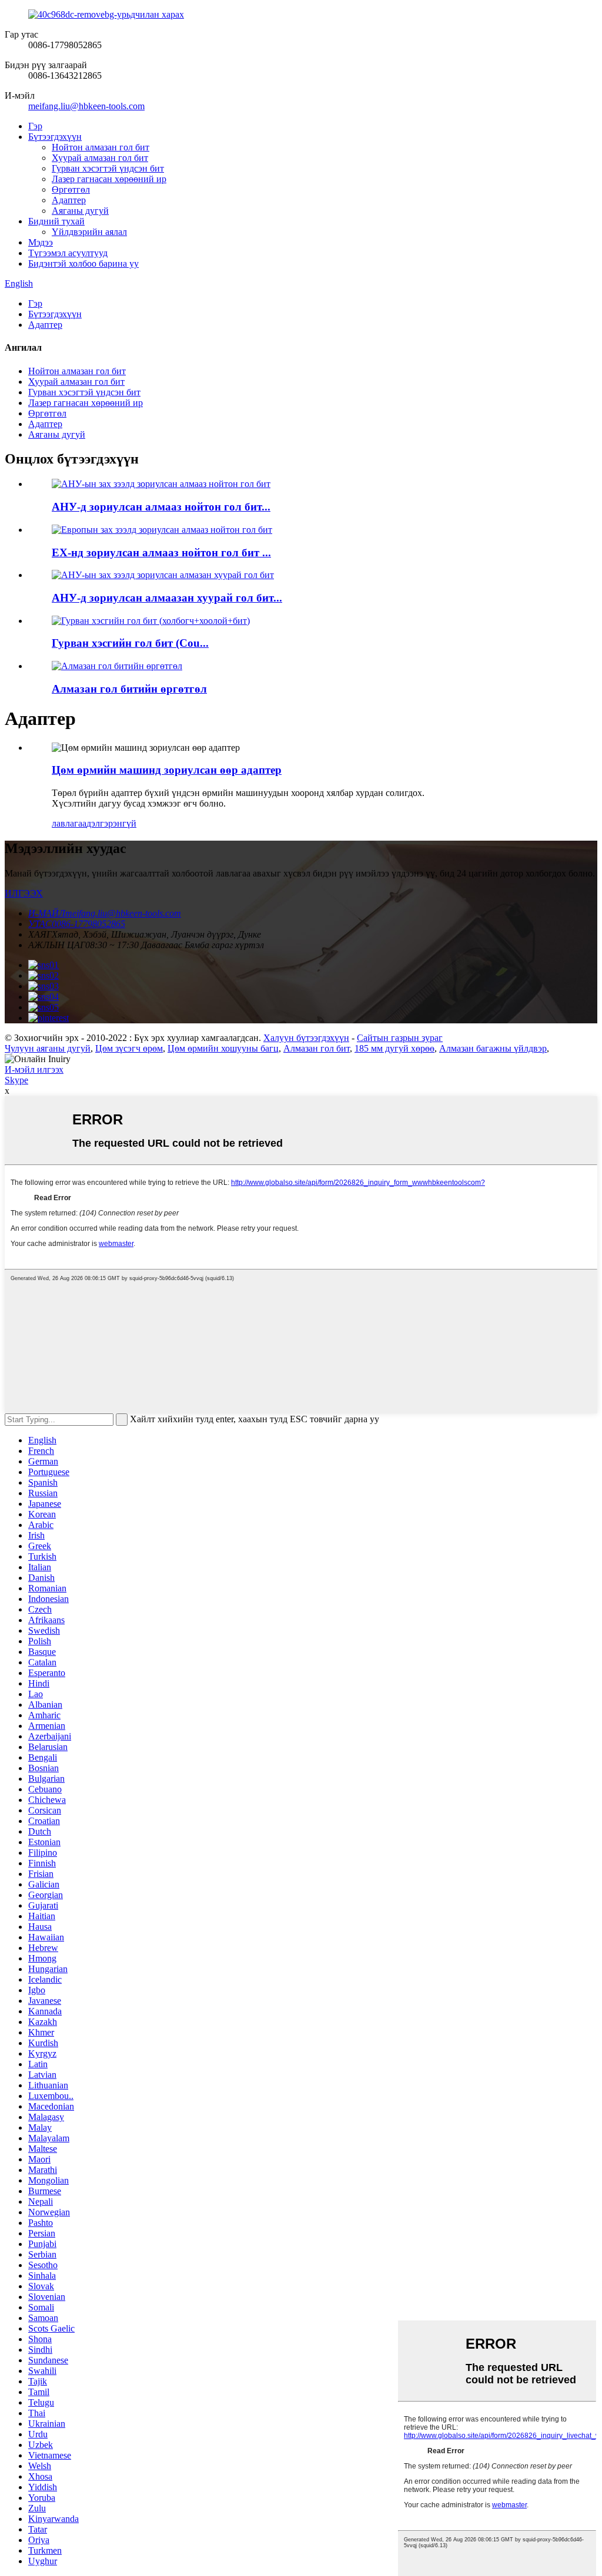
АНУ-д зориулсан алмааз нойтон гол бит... (161, 507)
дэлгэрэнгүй (111, 823)
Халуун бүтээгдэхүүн (306, 1038)
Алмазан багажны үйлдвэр (493, 1048)
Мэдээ (41, 242)
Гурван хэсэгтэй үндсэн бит (108, 168)
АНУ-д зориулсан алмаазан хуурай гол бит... (167, 598)
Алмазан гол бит (317, 1048)
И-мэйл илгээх (34, 1069)
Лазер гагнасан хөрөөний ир (109, 179)
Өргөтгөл (71, 189)
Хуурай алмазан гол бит (100, 158)
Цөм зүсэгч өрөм (129, 1048)
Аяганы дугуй (80, 211)
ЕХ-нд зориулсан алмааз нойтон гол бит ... (161, 553)
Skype (16, 1080)
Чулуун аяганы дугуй (48, 1048)
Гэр (35, 126)
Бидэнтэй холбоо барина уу (83, 263)
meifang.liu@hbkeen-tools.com (86, 106)
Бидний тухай (56, 221)
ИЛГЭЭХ (24, 893)
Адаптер (69, 200)
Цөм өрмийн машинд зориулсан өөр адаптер (167, 770)
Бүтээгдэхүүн (55, 137)
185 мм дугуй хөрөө (394, 1048)
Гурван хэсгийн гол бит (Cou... (130, 643)
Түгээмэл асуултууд (68, 253)
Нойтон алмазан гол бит (101, 147)
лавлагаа (69, 823)
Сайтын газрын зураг (400, 1038)
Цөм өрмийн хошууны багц (223, 1048)
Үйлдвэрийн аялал (89, 232)
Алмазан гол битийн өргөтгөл (129, 689)
